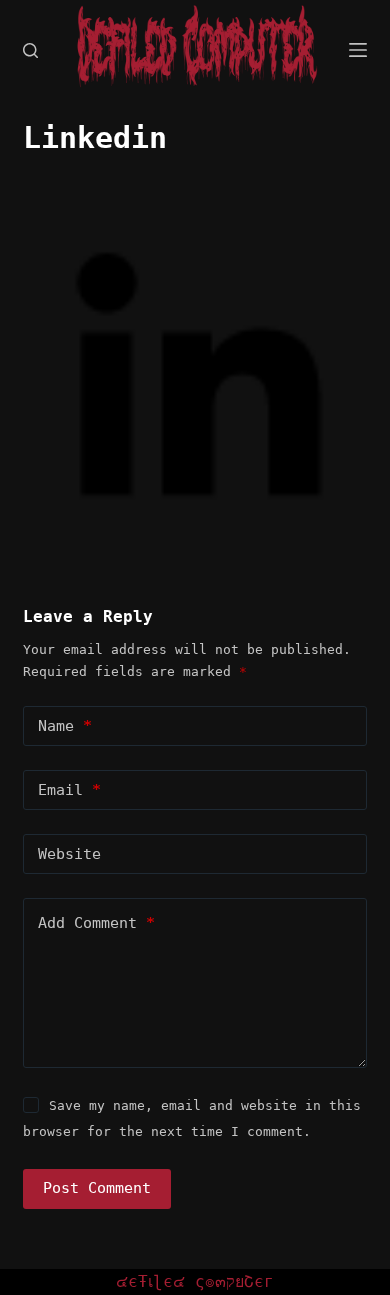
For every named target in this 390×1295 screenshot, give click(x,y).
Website (69, 854)
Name (65, 726)
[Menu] (358, 50)
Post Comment (97, 1188)
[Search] (30, 50)
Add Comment (96, 923)
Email (69, 790)
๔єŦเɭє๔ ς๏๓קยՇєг (195, 1281)
